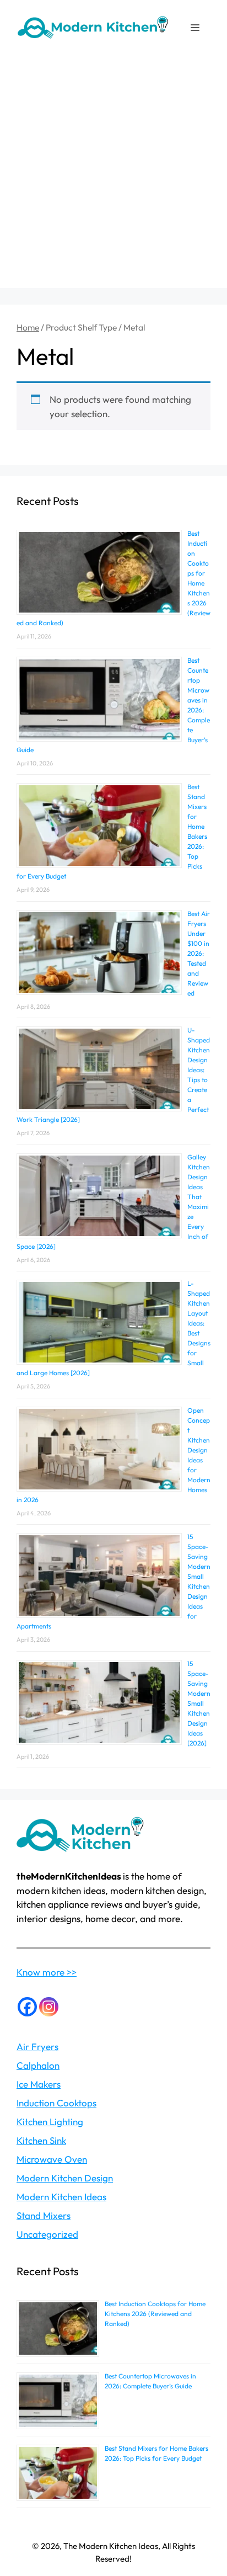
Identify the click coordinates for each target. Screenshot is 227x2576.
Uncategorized (47, 2234)
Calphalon (38, 2065)
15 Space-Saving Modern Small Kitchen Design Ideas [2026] (199, 1703)
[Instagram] (49, 2007)
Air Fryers (37, 2047)
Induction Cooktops (56, 2103)
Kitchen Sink (41, 2140)
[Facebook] (27, 2007)
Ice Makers (39, 2084)
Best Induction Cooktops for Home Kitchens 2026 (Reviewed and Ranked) (155, 2314)
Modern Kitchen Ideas (61, 2197)
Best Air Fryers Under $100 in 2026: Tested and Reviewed (199, 953)
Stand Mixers (44, 2215)
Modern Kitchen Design (65, 2178)
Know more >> (47, 1972)
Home (28, 327)
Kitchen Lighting (50, 2122)
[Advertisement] (113, 174)
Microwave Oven (52, 2159)
